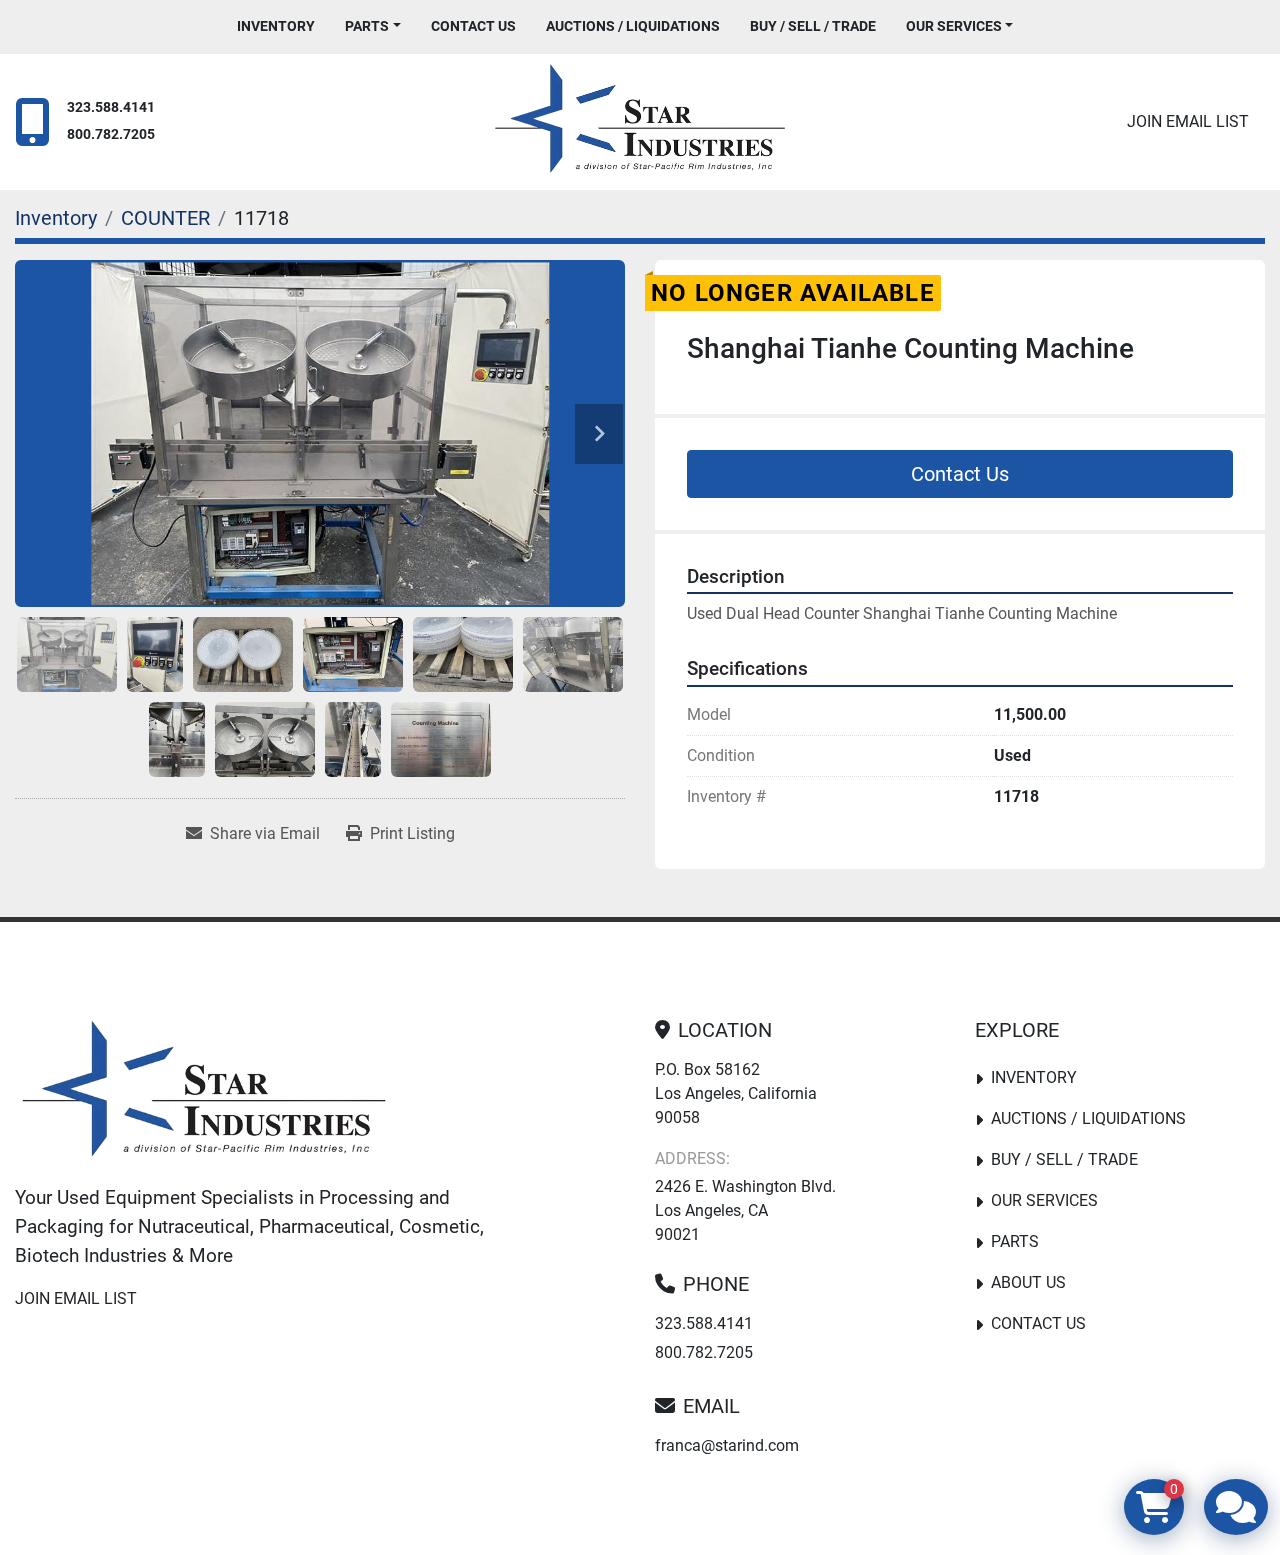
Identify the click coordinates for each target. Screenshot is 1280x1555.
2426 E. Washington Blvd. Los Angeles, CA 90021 (745, 1210)
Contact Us (473, 26)
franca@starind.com (727, 1445)
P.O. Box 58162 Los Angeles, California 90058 (736, 1093)
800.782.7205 (111, 134)
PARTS (367, 26)
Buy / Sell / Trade (813, 26)
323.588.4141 (111, 107)
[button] (373, 26)
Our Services (954, 26)
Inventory (276, 26)
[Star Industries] (204, 1093)
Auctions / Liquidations (633, 26)
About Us (1028, 1282)
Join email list (1188, 121)
